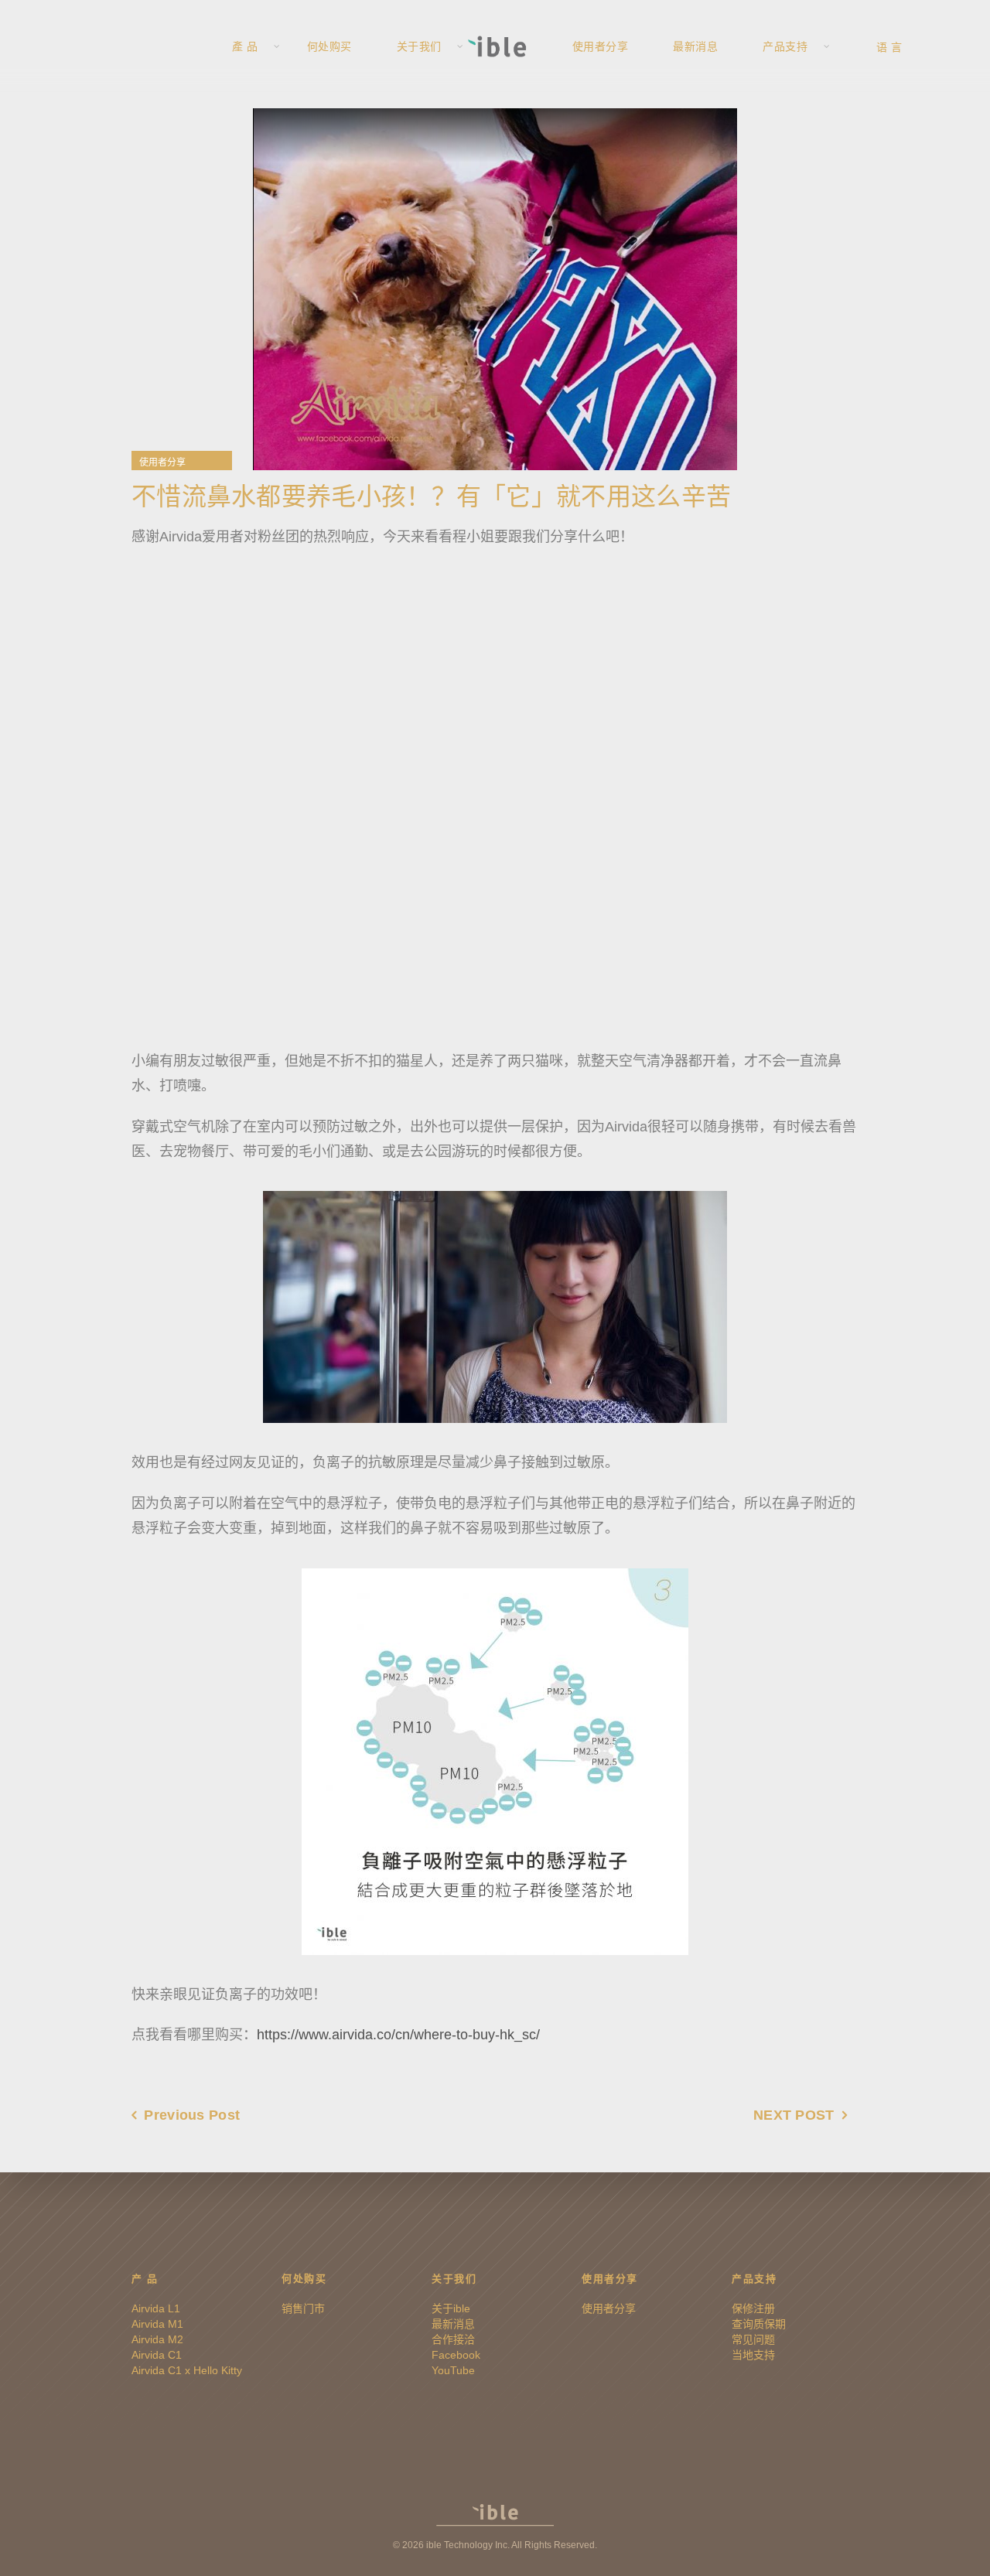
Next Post (794, 2115)
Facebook (456, 2355)
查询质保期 (759, 2324)
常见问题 (753, 2339)
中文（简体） (918, 46)
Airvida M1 (157, 2324)
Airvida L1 (156, 2308)
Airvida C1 (157, 2355)
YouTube (453, 2370)
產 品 (245, 46)
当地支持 (753, 2355)
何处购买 (329, 46)
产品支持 (785, 46)
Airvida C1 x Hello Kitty (187, 2370)
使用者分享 (601, 46)
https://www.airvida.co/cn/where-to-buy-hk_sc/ (398, 2035)
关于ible (451, 2308)
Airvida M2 (157, 2339)
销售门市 (303, 2308)
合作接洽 (453, 2339)
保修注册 (753, 2308)
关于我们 (419, 46)
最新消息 (695, 46)
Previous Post (192, 2115)
